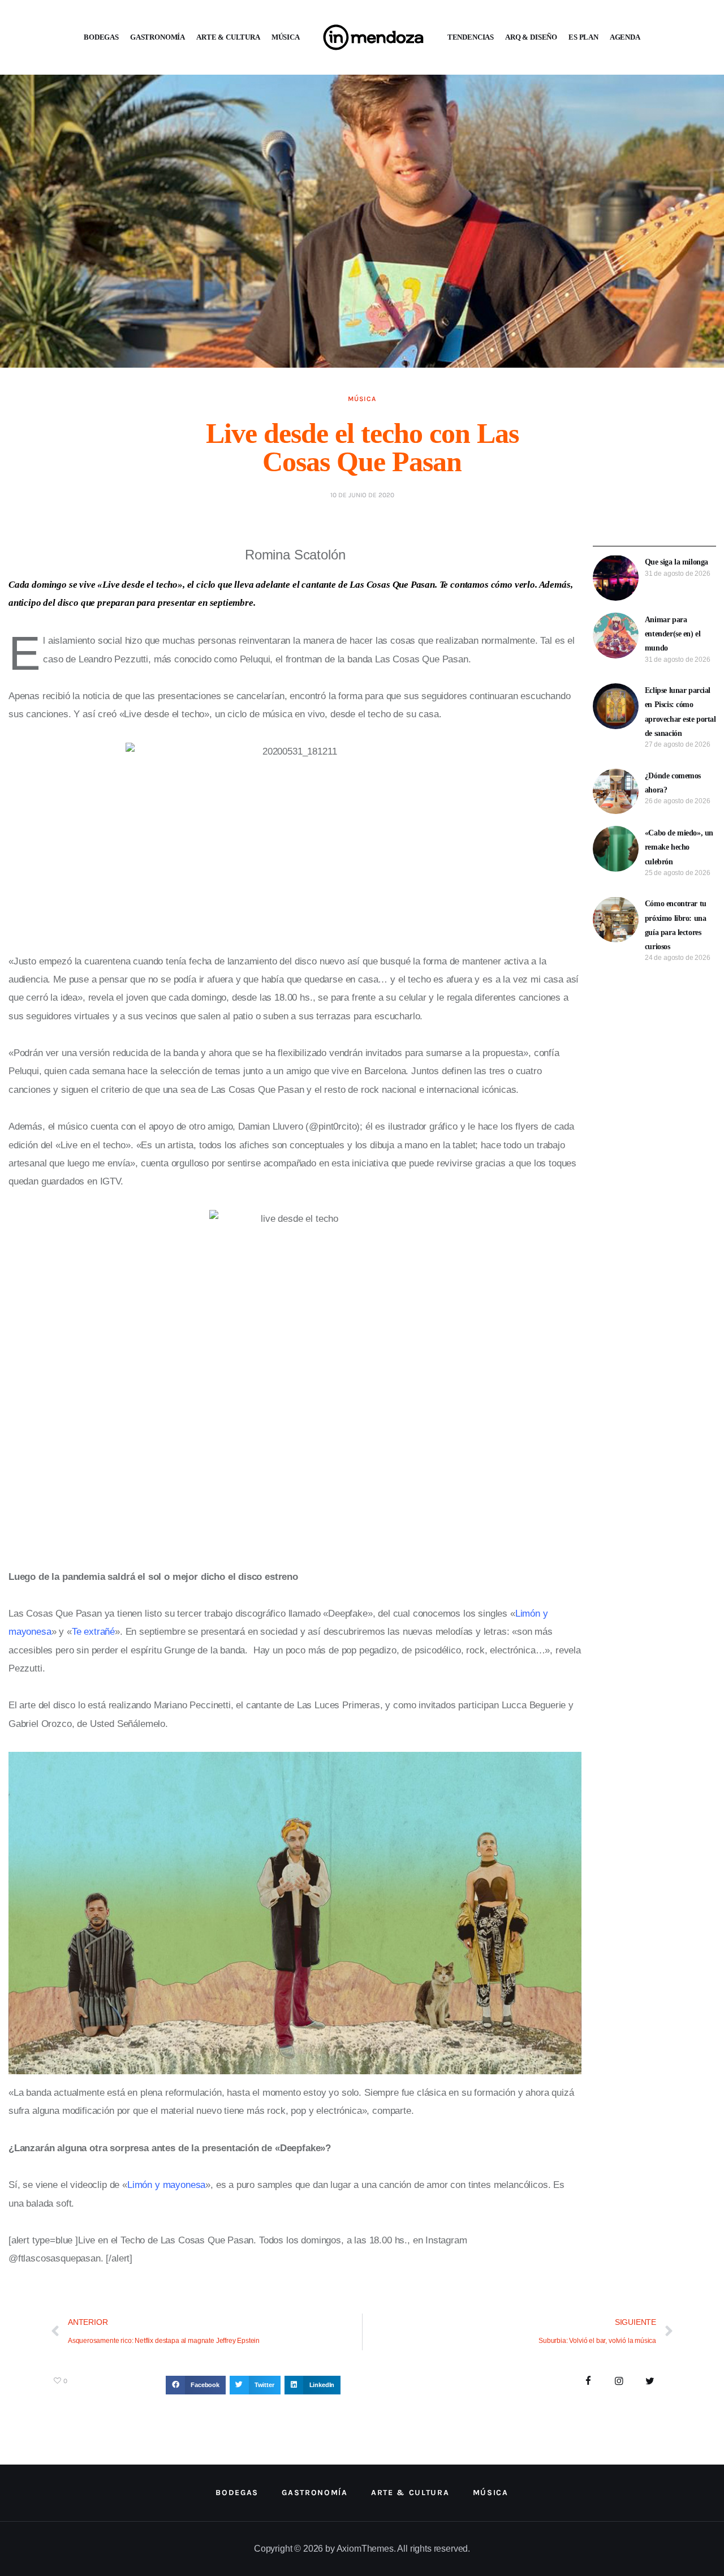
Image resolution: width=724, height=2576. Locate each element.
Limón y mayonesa (166, 2185)
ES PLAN (583, 37)
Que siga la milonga (676, 562)
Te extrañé (93, 1632)
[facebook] (589, 2382)
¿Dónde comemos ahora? (673, 783)
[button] (196, 2385)
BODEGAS (101, 37)
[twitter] (650, 2382)
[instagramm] (619, 2382)
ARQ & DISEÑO (531, 37)
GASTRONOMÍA (158, 37)
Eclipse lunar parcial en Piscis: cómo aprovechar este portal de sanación (680, 712)
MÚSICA (286, 37)
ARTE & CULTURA (228, 37)
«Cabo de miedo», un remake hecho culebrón (679, 847)
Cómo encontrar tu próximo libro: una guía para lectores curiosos (676, 925)
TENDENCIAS (471, 37)
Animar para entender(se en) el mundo (673, 634)
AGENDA (625, 37)
